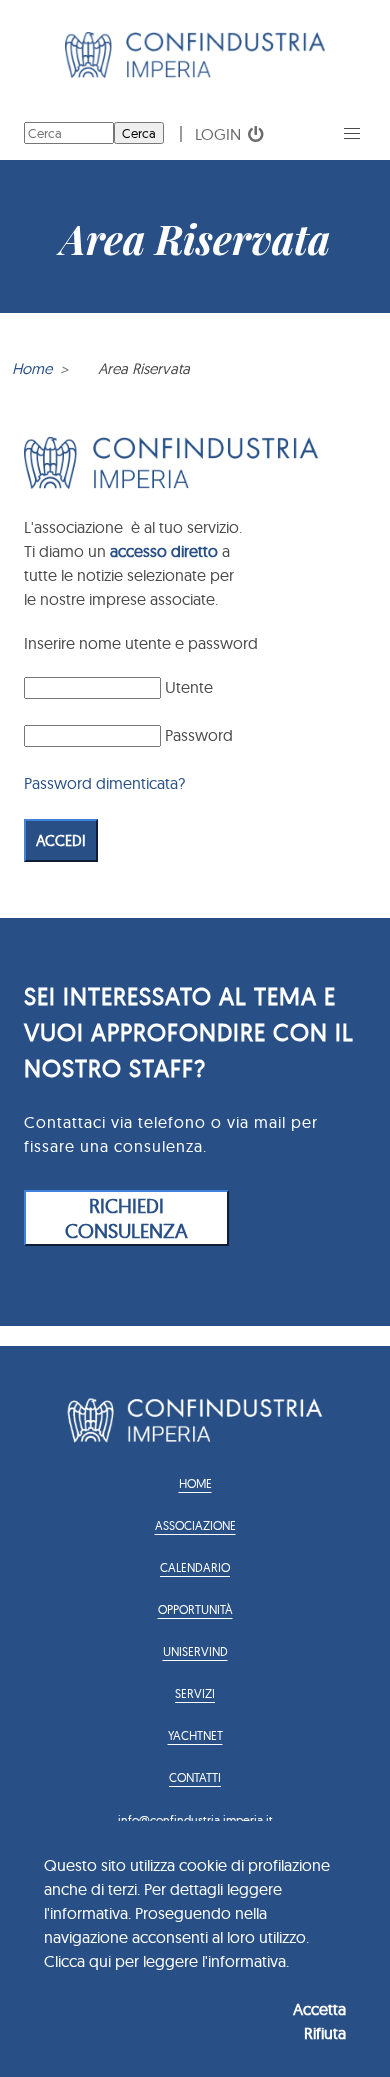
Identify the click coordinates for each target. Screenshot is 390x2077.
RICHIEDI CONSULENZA (126, 1218)
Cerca (139, 133)
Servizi (195, 1693)
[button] (352, 134)
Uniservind (195, 1651)
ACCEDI (61, 840)
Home (32, 368)
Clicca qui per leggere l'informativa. (166, 1961)
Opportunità (195, 1609)
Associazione (195, 1525)
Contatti (195, 1777)
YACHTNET (195, 1735)
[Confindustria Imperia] (195, 72)
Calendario (195, 1567)
